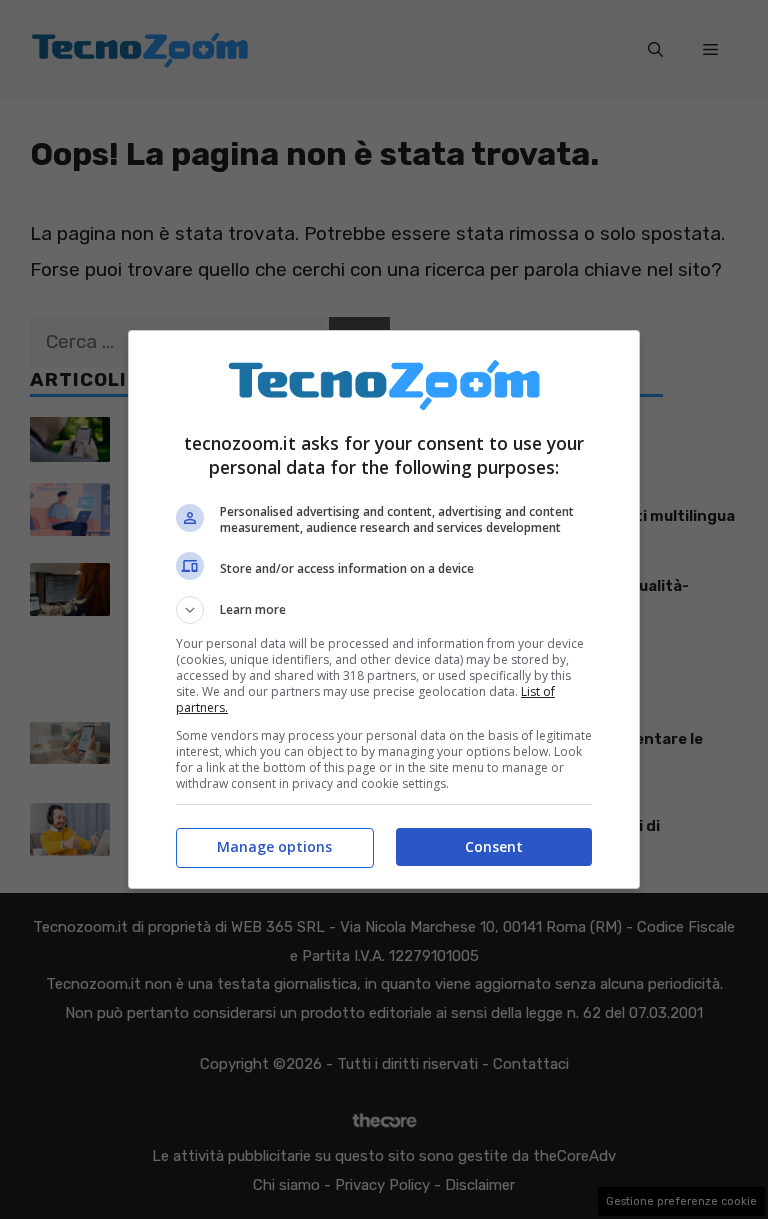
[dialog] (384, 609)
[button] (384, 610)
